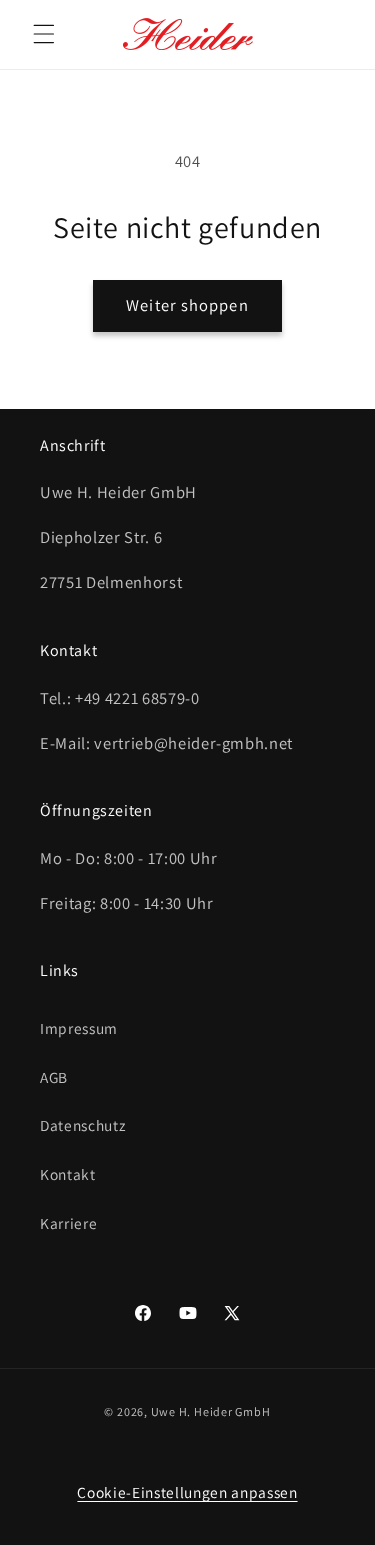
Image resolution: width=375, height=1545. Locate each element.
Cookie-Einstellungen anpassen (187, 1492)
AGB (54, 1077)
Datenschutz (82, 1125)
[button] (44, 34)
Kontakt (68, 1174)
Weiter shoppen (187, 305)
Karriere (68, 1223)
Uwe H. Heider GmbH (211, 1411)
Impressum (79, 1028)
